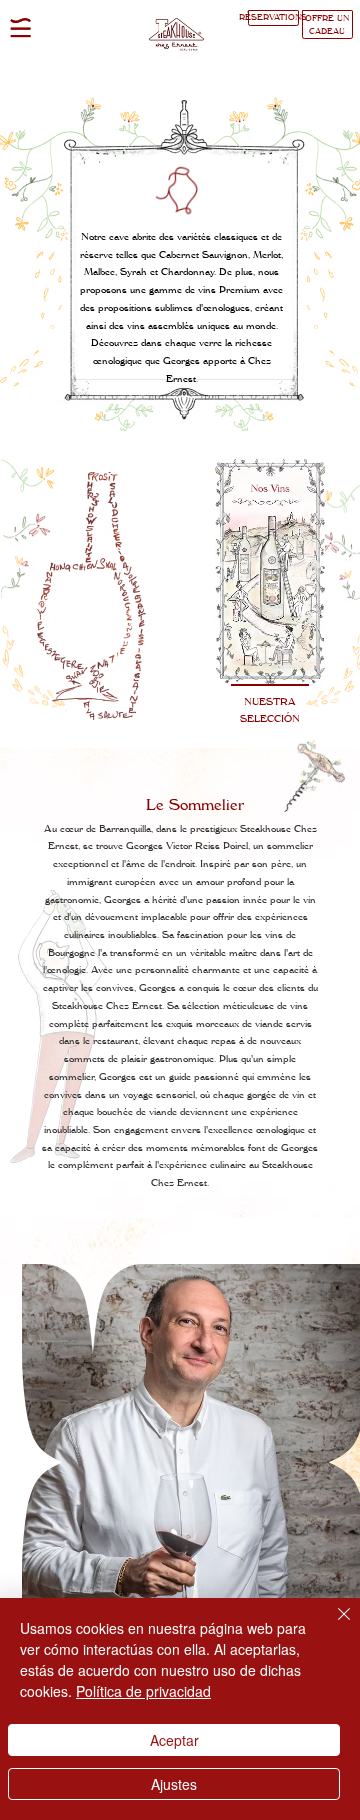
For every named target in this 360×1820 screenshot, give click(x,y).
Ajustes (174, 1784)
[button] (20, 27)
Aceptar (174, 1740)
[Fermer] (332, 1626)
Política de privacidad (143, 1691)
